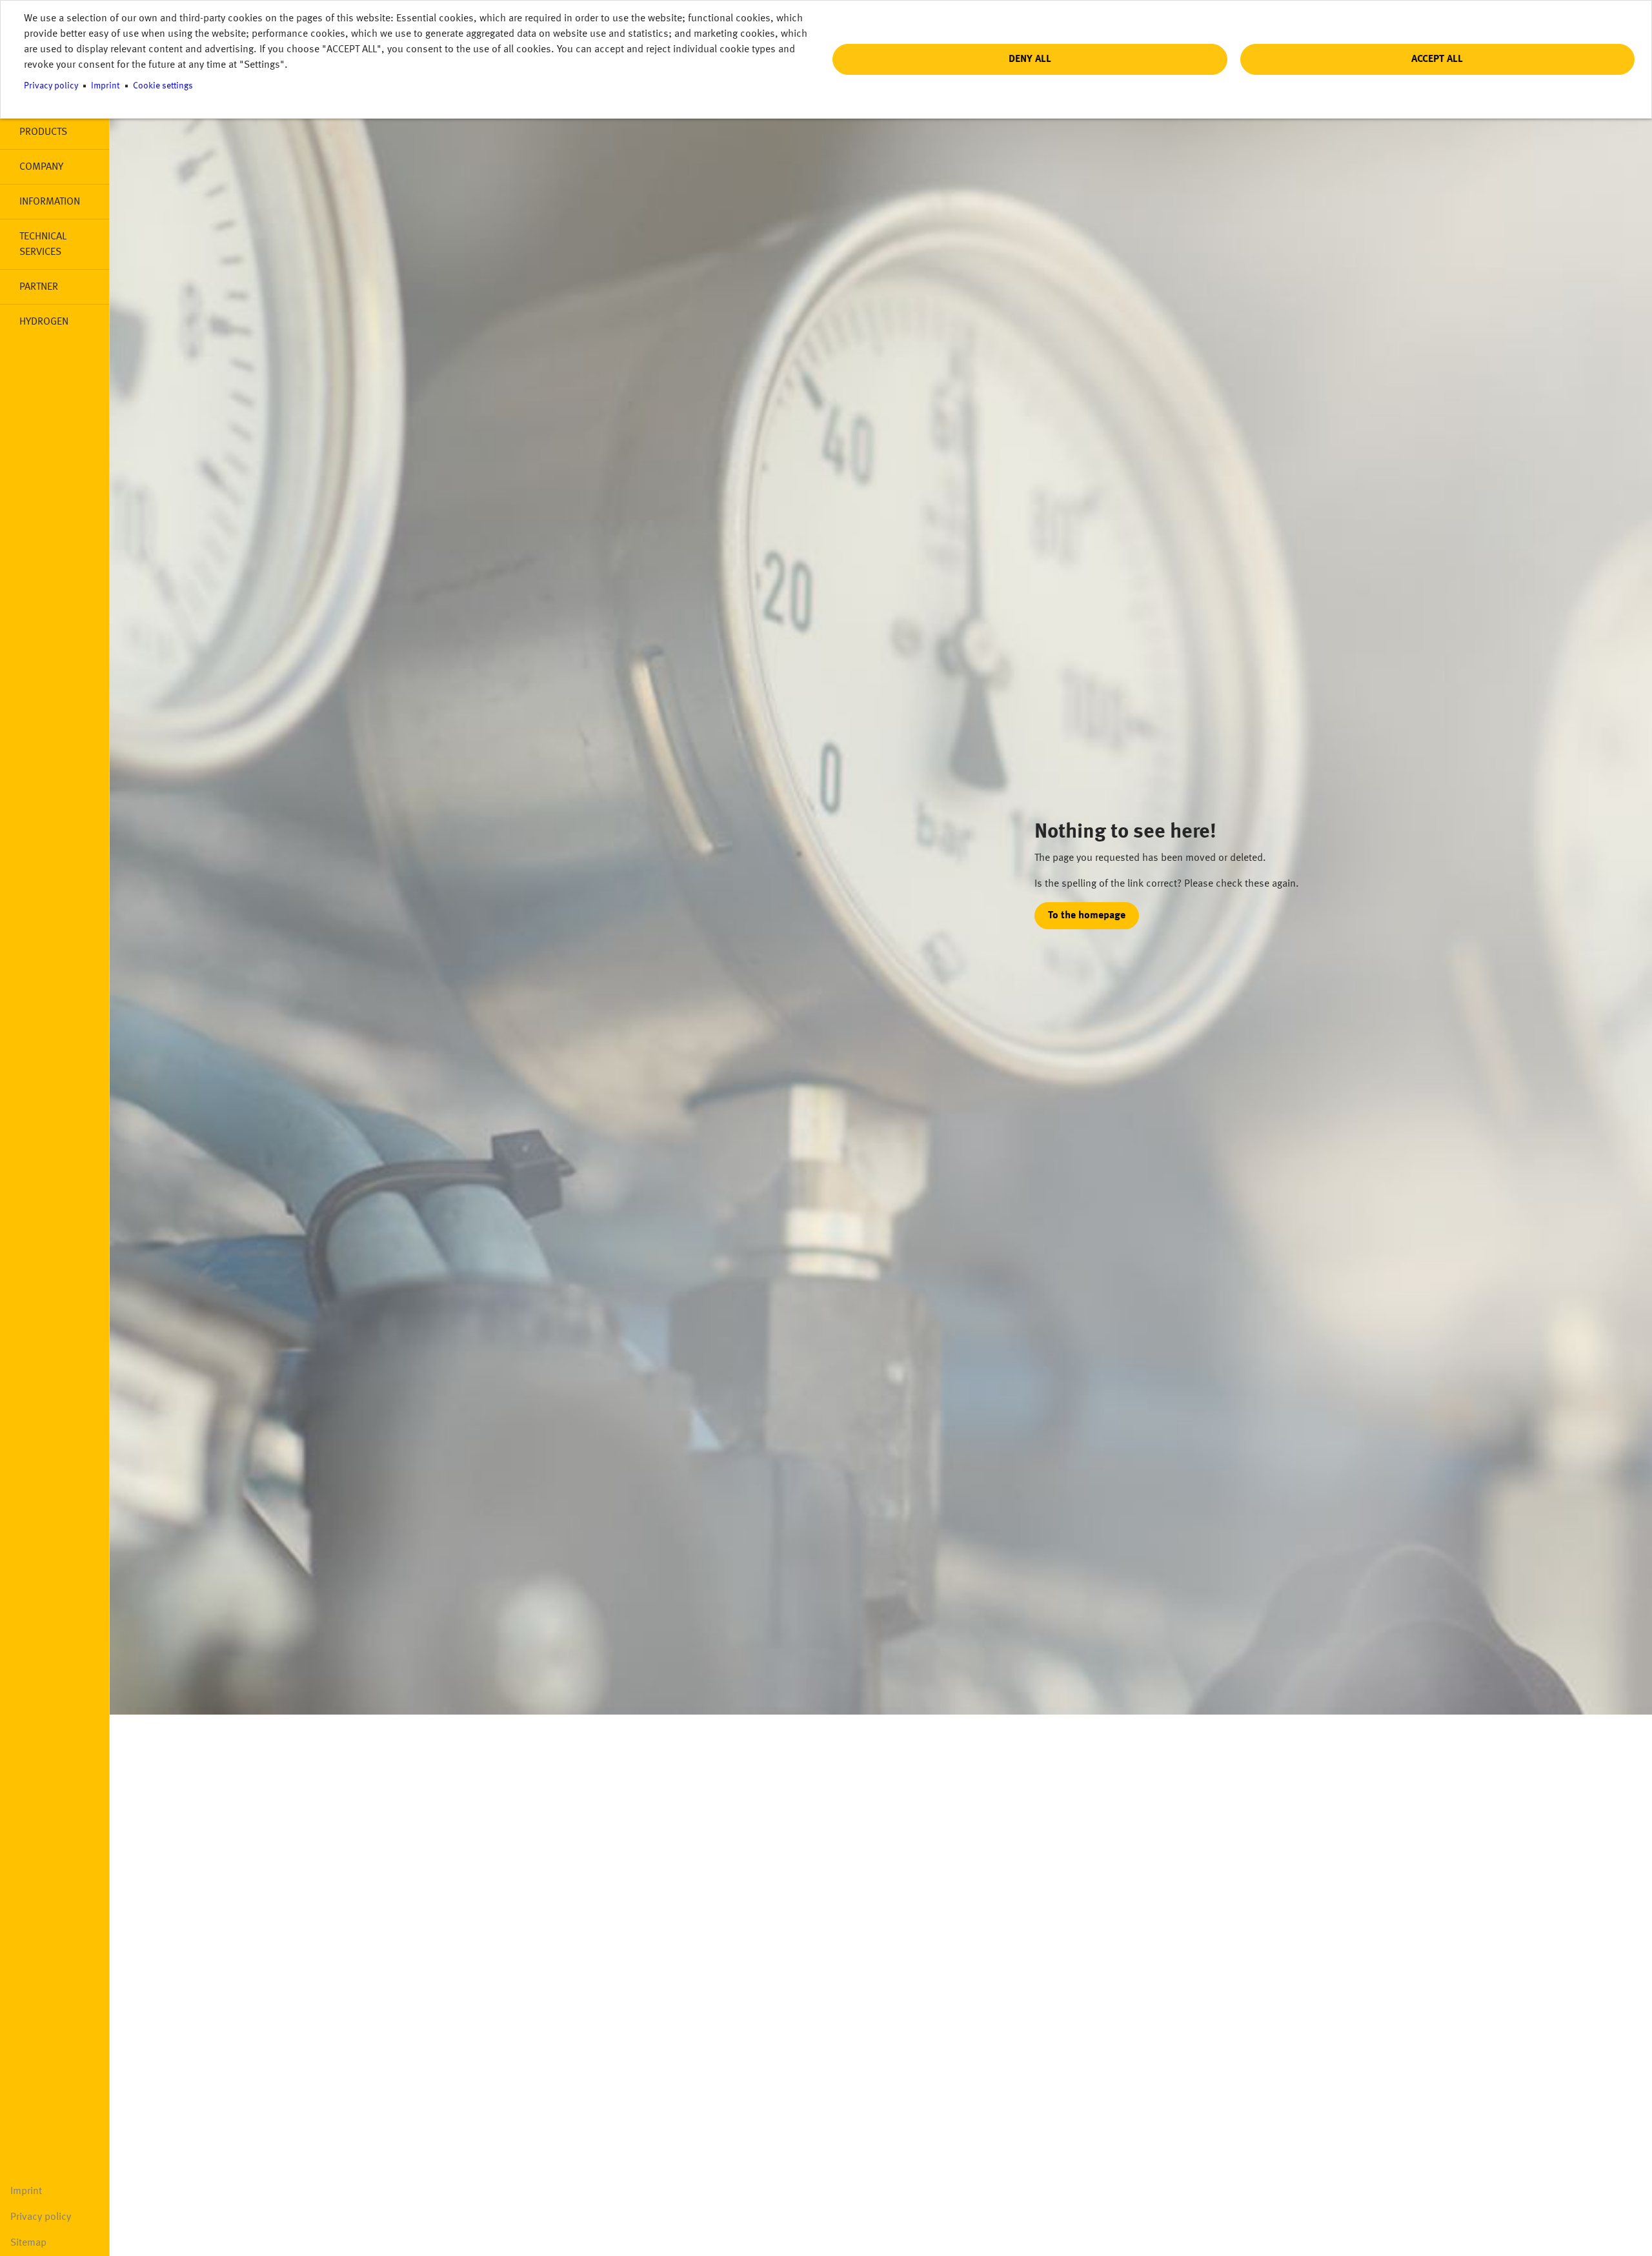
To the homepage (1087, 916)
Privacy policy (41, 2217)
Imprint (26, 2191)
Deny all (1030, 59)
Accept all (1437, 59)
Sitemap (28, 2243)
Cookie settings (163, 86)
